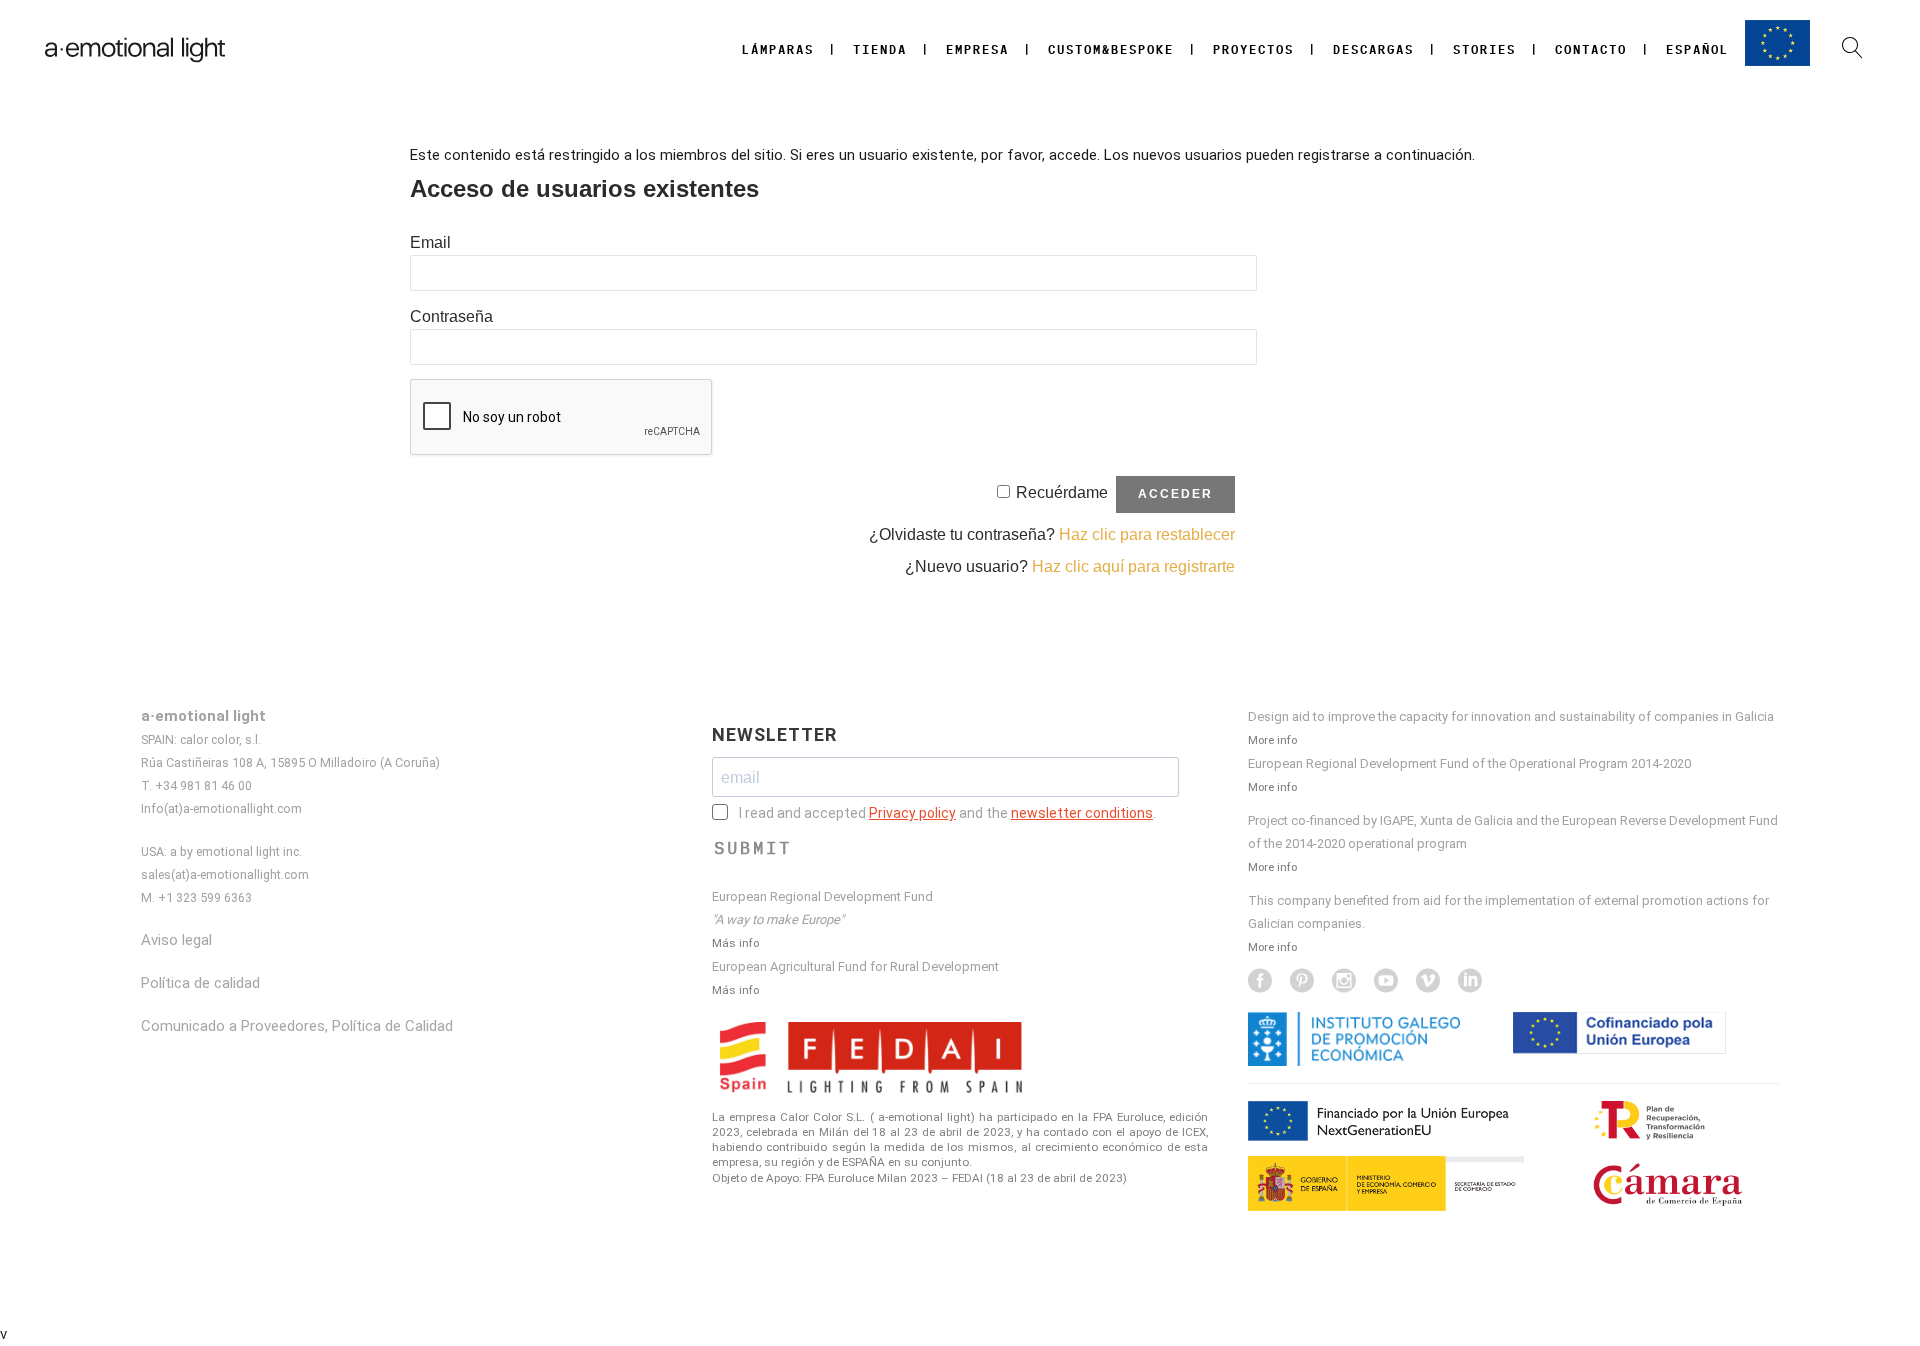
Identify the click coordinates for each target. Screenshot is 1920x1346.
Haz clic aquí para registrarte (1133, 566)
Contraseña (451, 316)
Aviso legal (176, 940)
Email (430, 242)
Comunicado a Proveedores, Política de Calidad (297, 1026)
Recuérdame (1062, 492)
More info (1272, 740)
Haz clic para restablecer (1147, 534)
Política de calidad (200, 983)
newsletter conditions (1082, 813)
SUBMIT (753, 848)
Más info (735, 943)
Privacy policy (912, 813)
